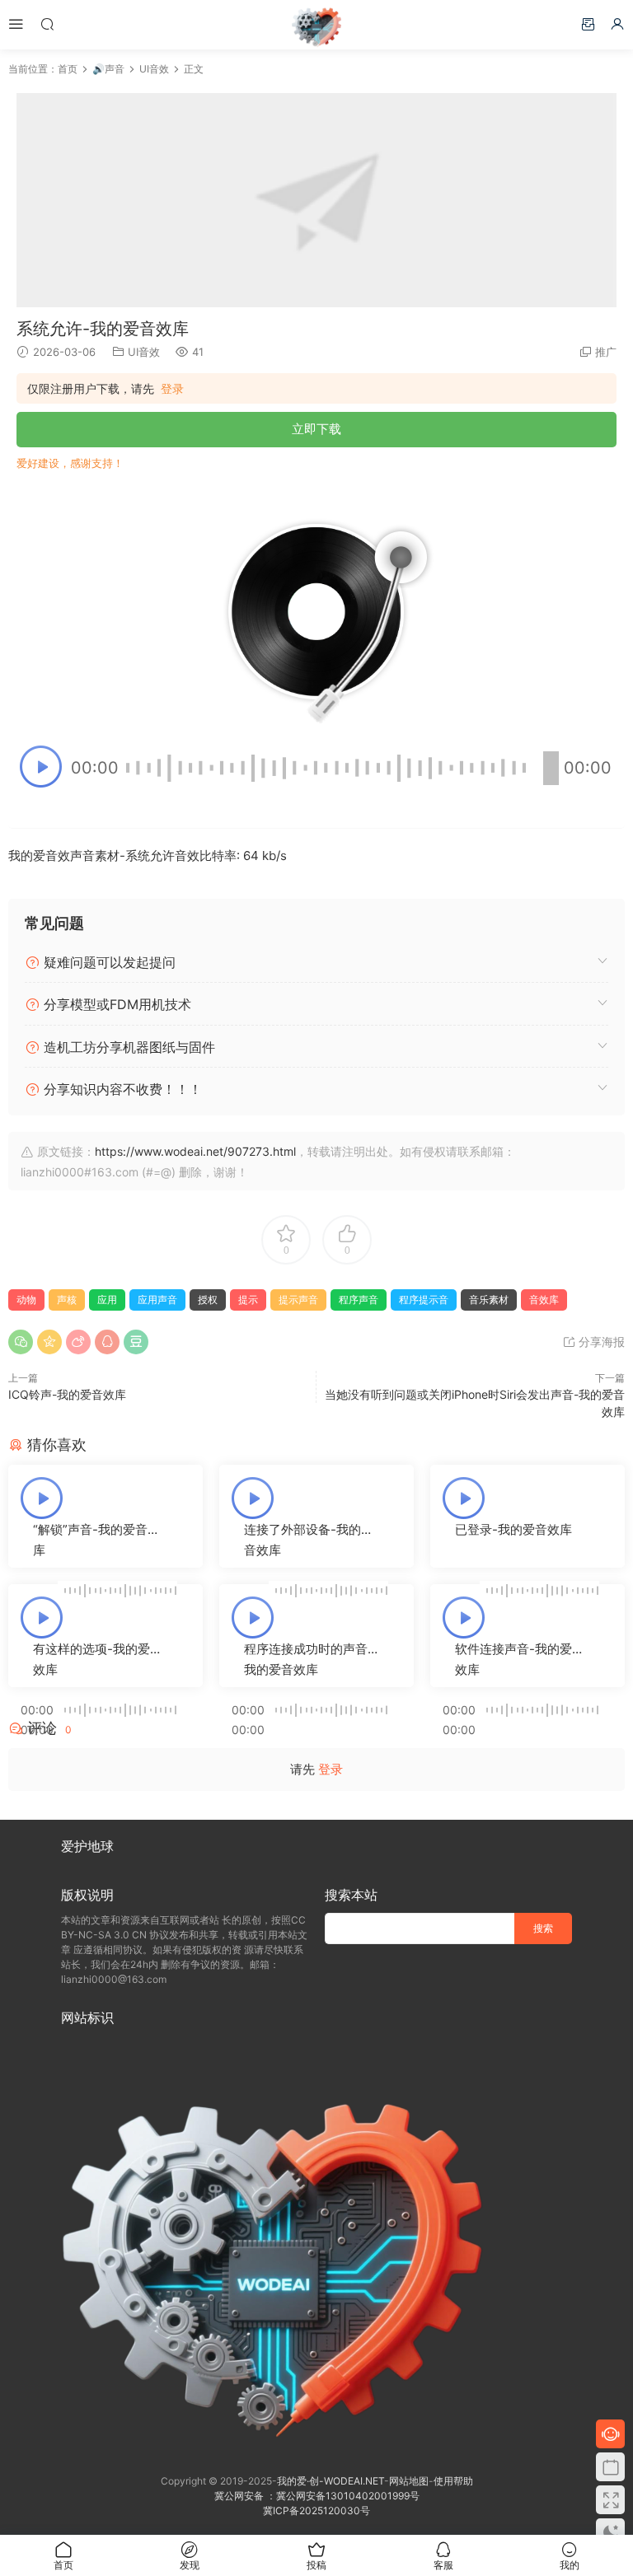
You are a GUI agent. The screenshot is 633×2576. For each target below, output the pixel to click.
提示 (248, 1300)
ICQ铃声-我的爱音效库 (67, 1394)
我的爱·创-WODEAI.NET (331, 2481)
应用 (107, 1300)
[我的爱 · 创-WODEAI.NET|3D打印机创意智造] (316, 25)
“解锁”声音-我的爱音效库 (96, 1540)
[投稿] (588, 23)
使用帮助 (453, 2481)
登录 (172, 389)
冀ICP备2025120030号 (316, 2511)
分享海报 (600, 1342)
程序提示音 (424, 1300)
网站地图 (409, 2481)
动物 (26, 1300)
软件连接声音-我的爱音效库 (520, 1659)
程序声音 (359, 1300)
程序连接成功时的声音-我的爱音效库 (309, 1659)
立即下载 (316, 429)
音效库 (544, 1300)
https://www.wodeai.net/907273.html (195, 1151)
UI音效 (144, 352)
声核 (67, 1300)
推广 (606, 352)
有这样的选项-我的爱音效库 (98, 1659)
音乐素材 (489, 1300)
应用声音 (157, 1300)
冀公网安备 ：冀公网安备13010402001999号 (317, 2496)
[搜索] (47, 23)
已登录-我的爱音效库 (513, 1529)
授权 (208, 1300)
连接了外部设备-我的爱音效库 (309, 1540)
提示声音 (298, 1300)
